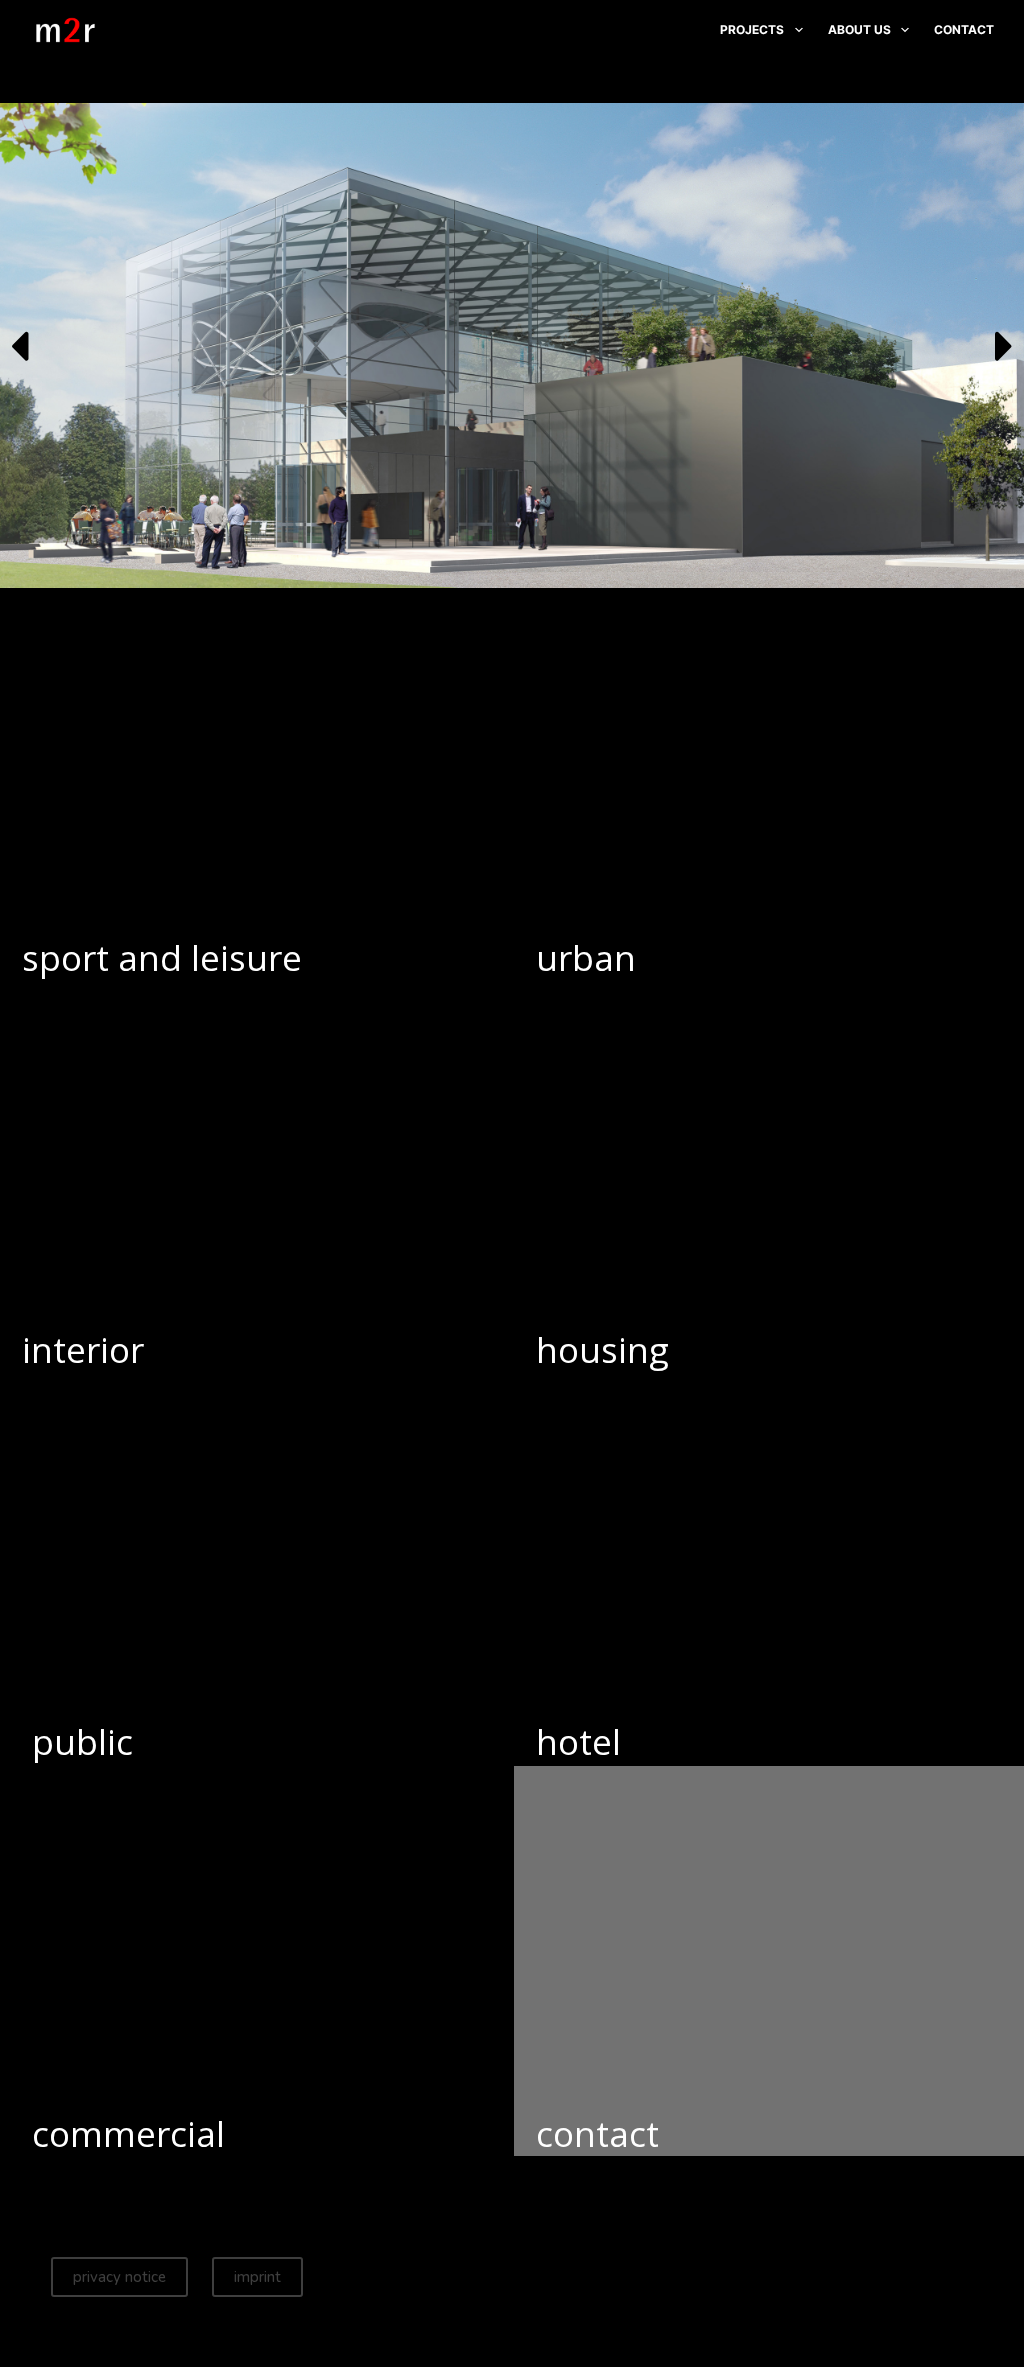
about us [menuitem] (859, 29)
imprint (257, 2277)
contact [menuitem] (964, 29)
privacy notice (119, 2277)
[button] (19, 346)
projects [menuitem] (752, 29)
